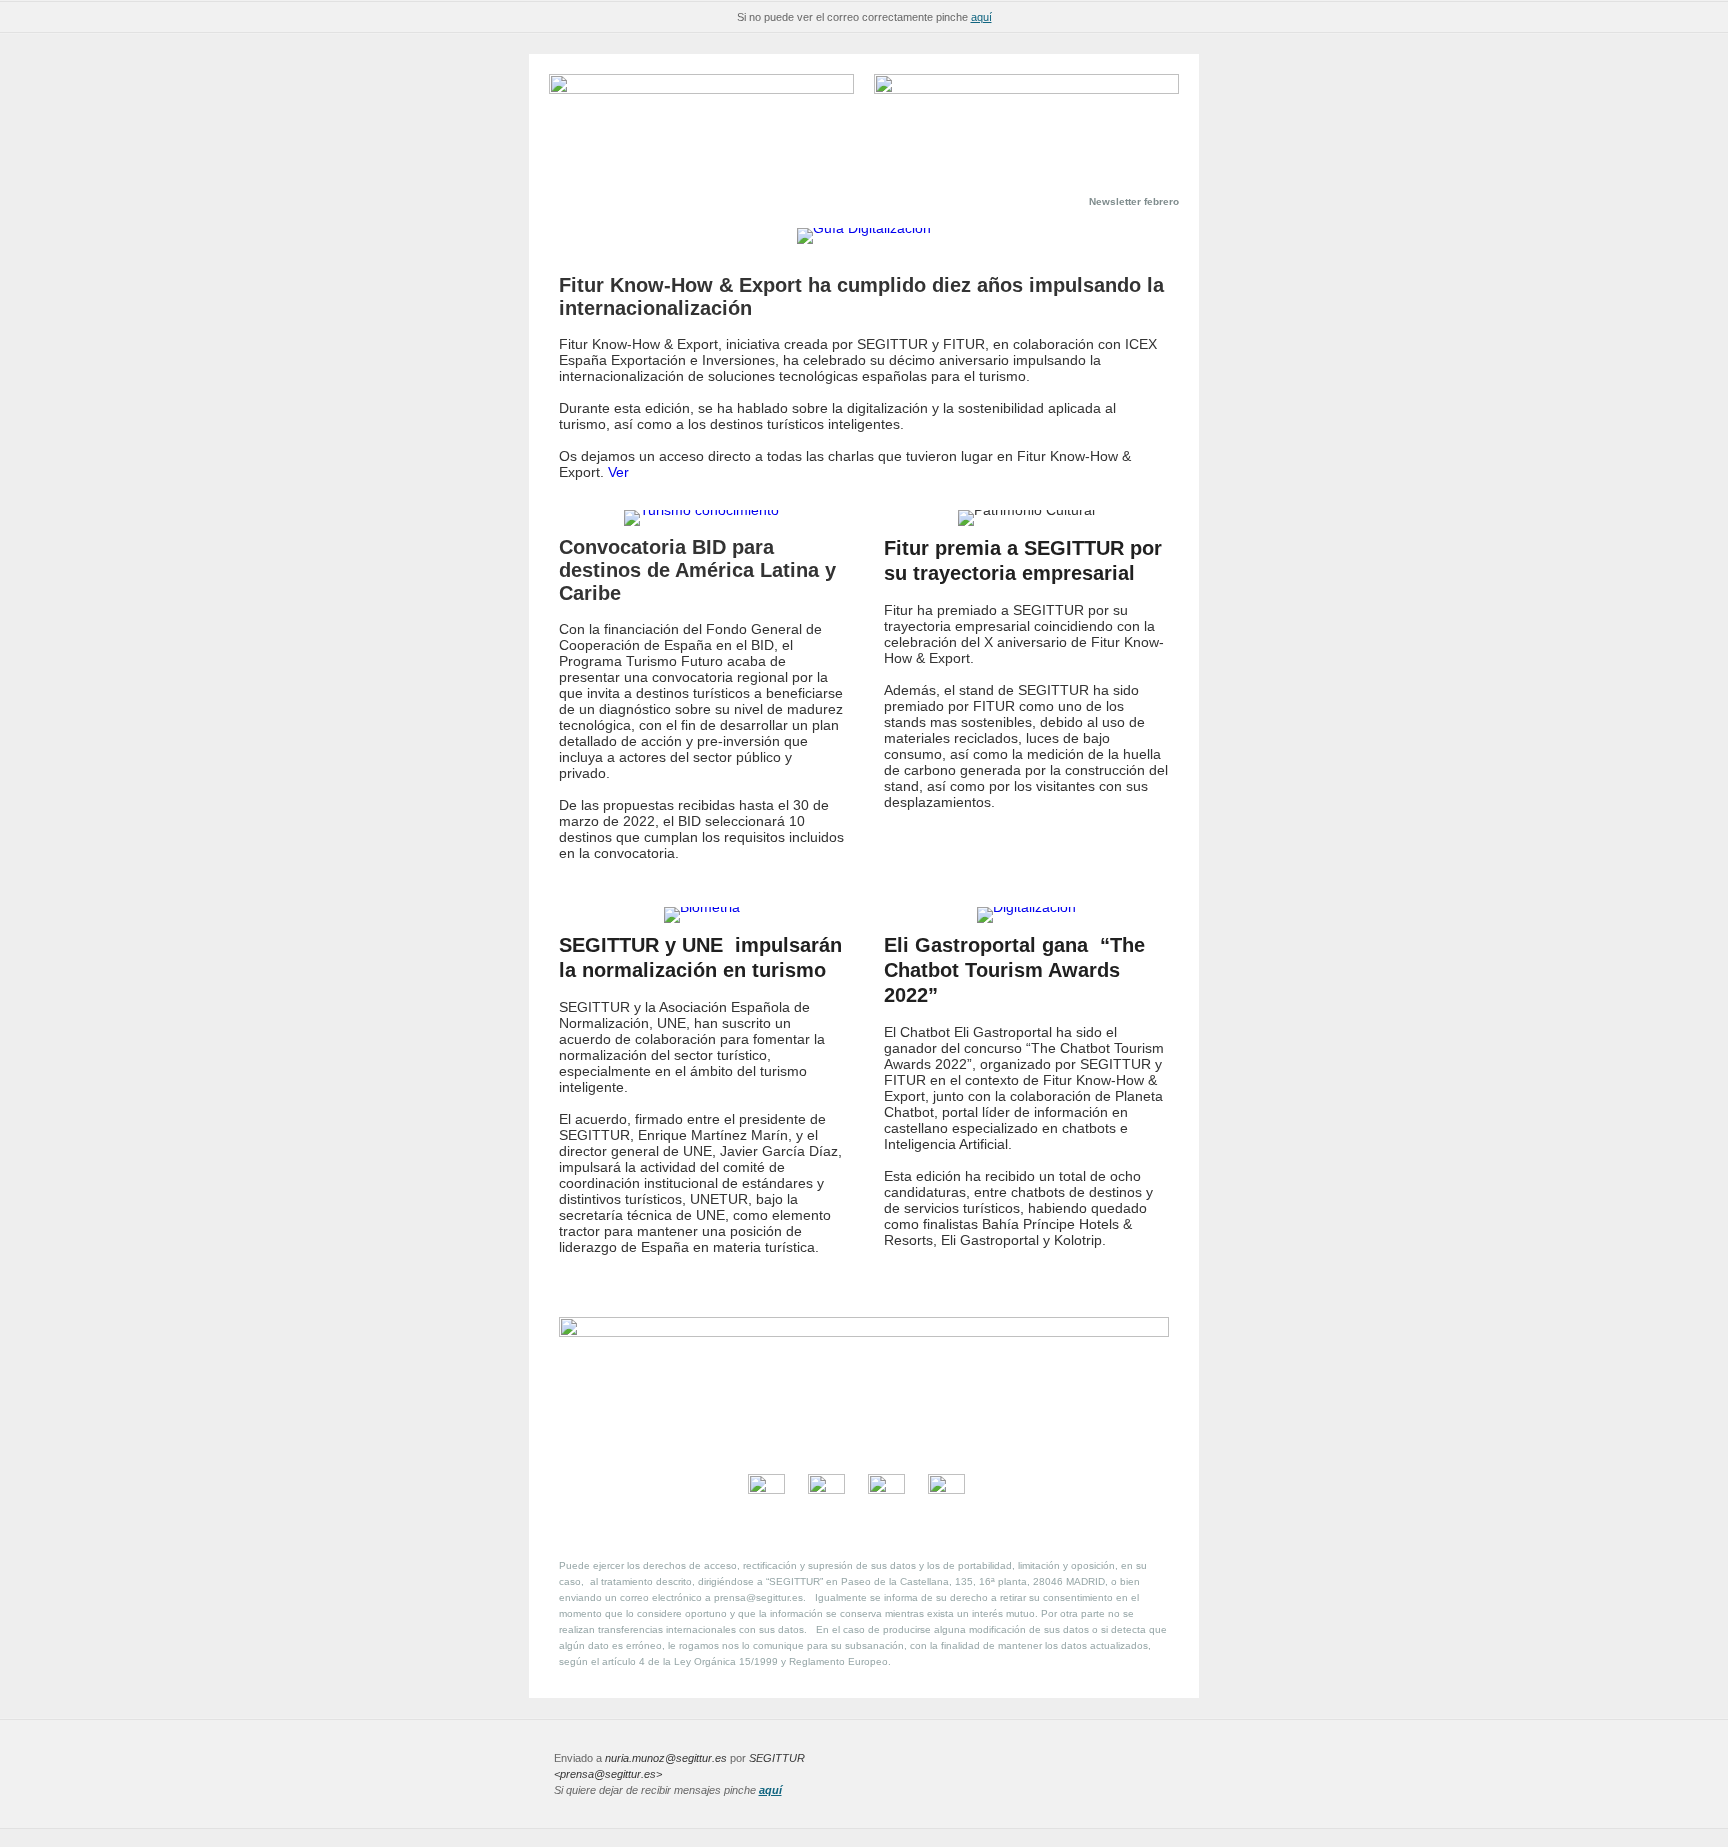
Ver (618, 472)
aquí (981, 17)
